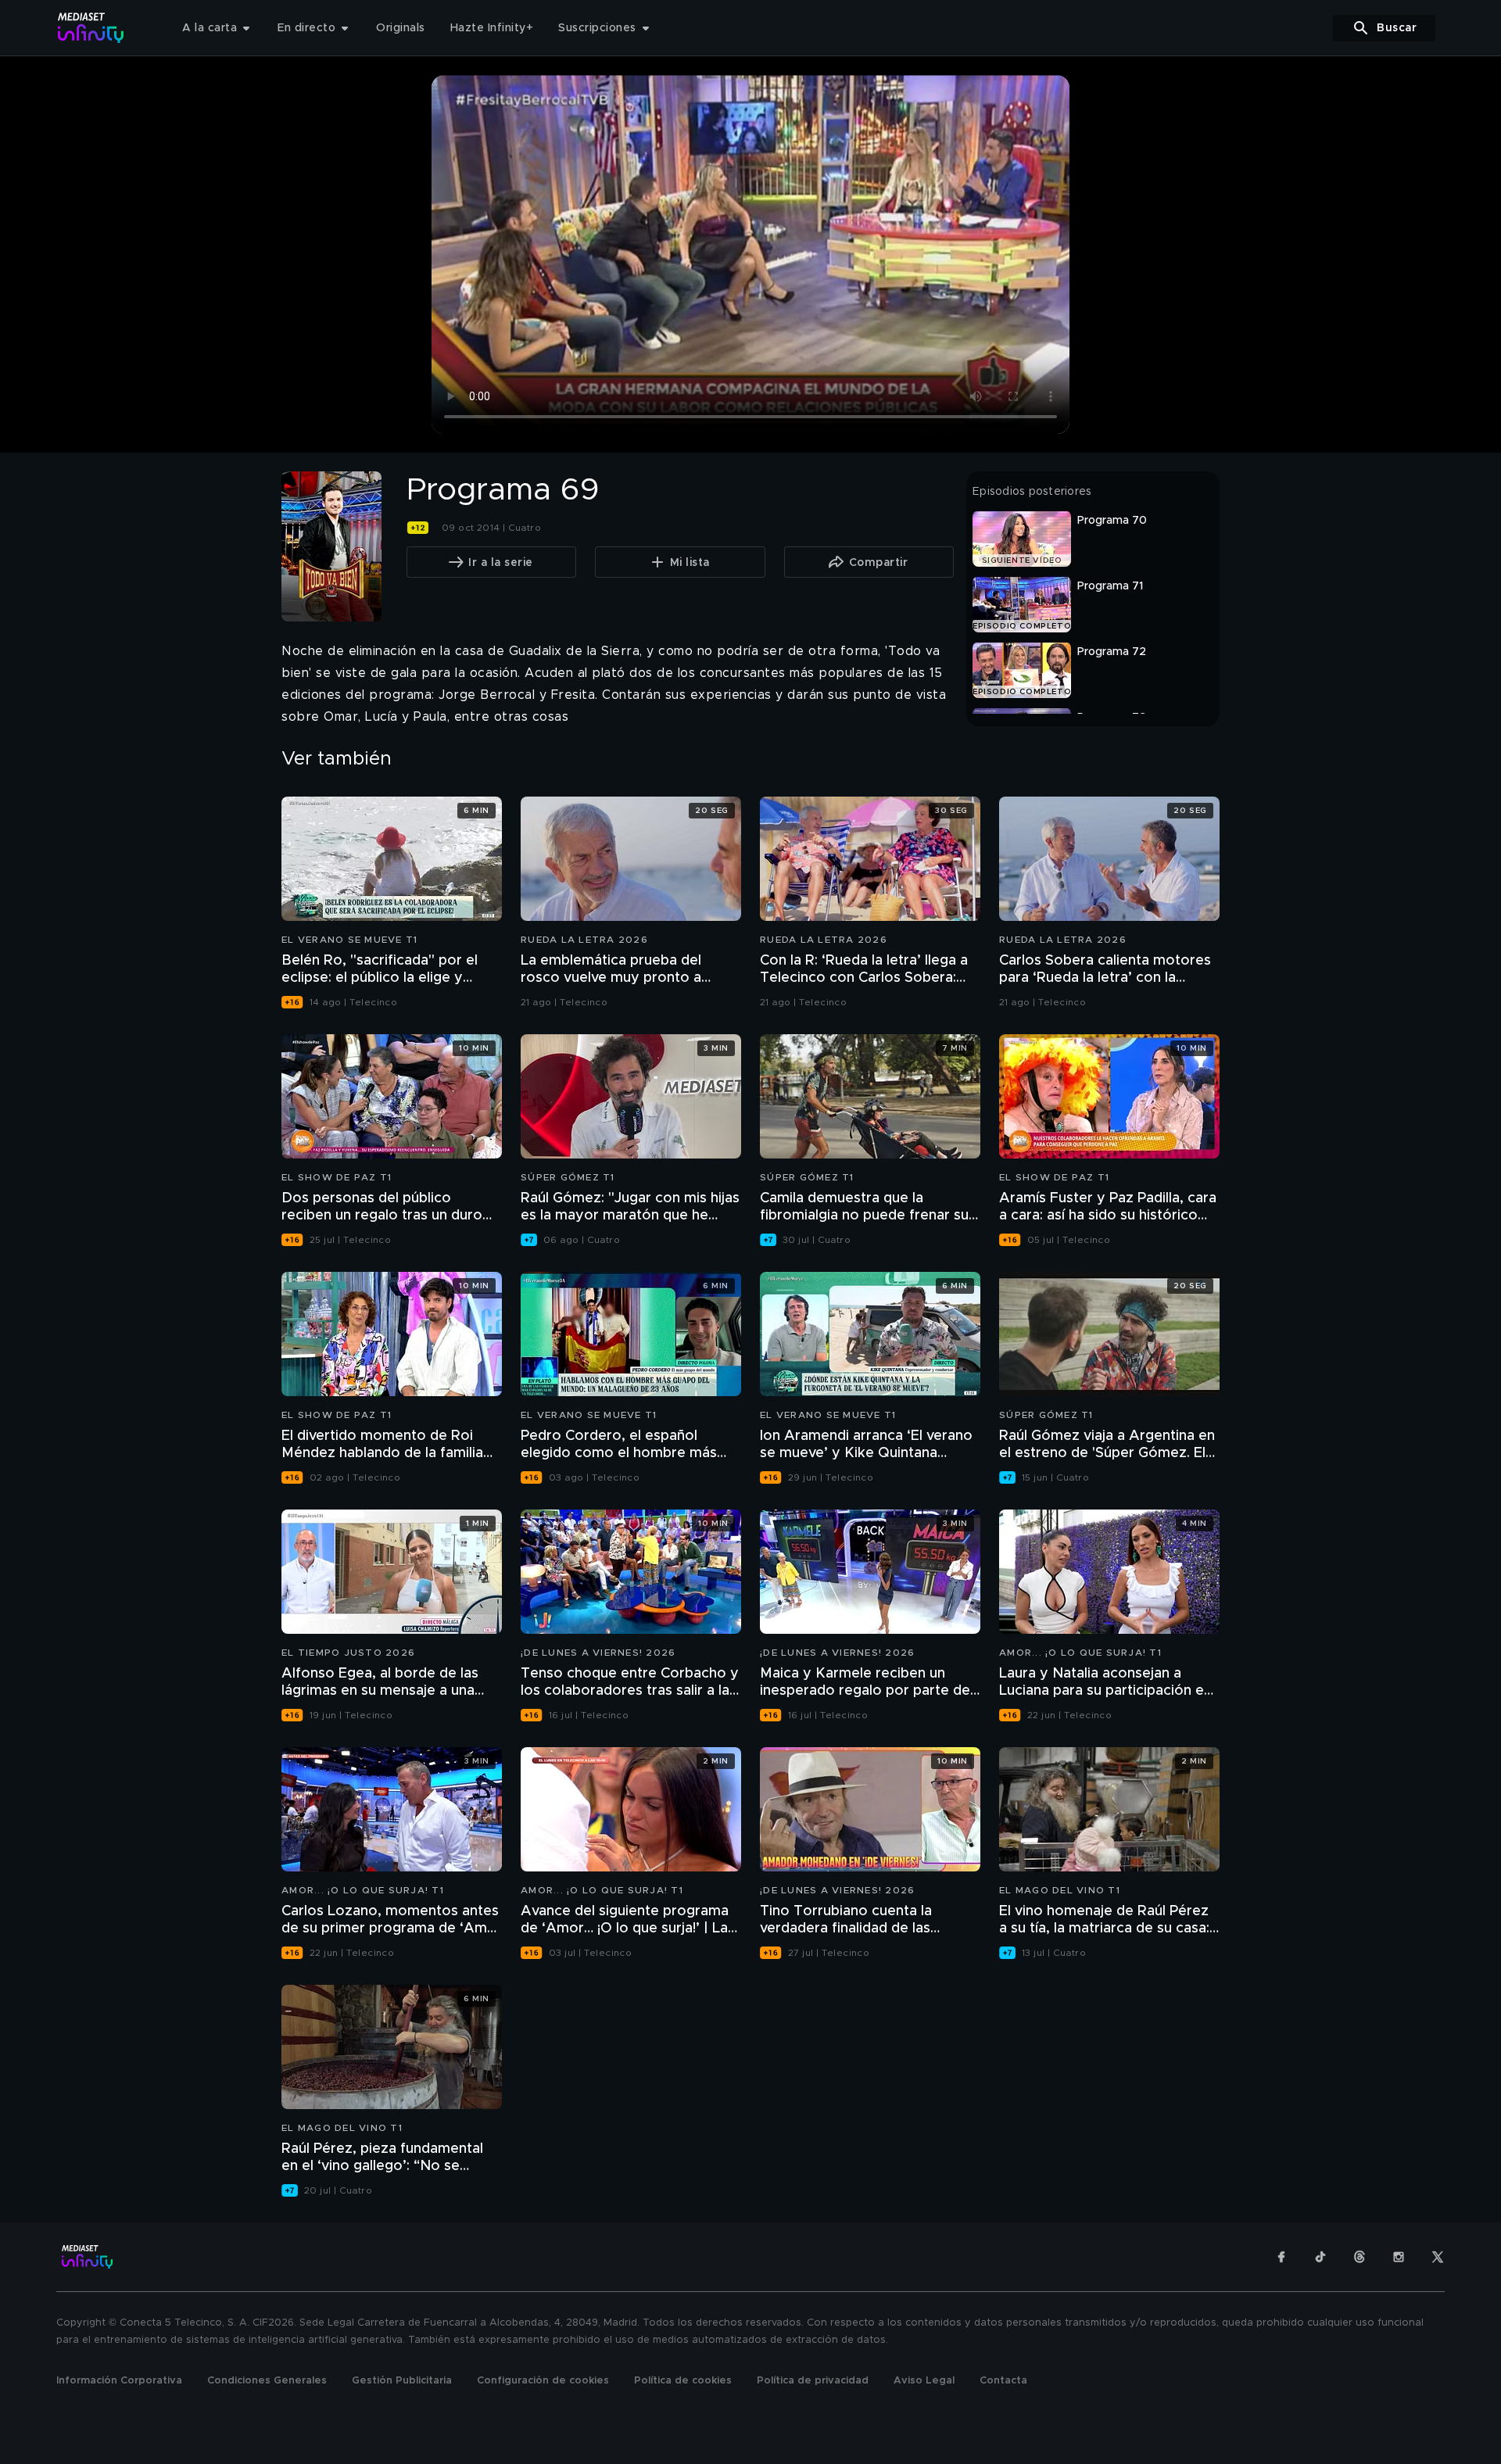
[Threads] (1359, 2257)
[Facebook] (1281, 2257)
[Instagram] (1399, 2257)
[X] (1438, 2257)
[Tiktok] (1320, 2257)
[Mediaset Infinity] (91, 28)
